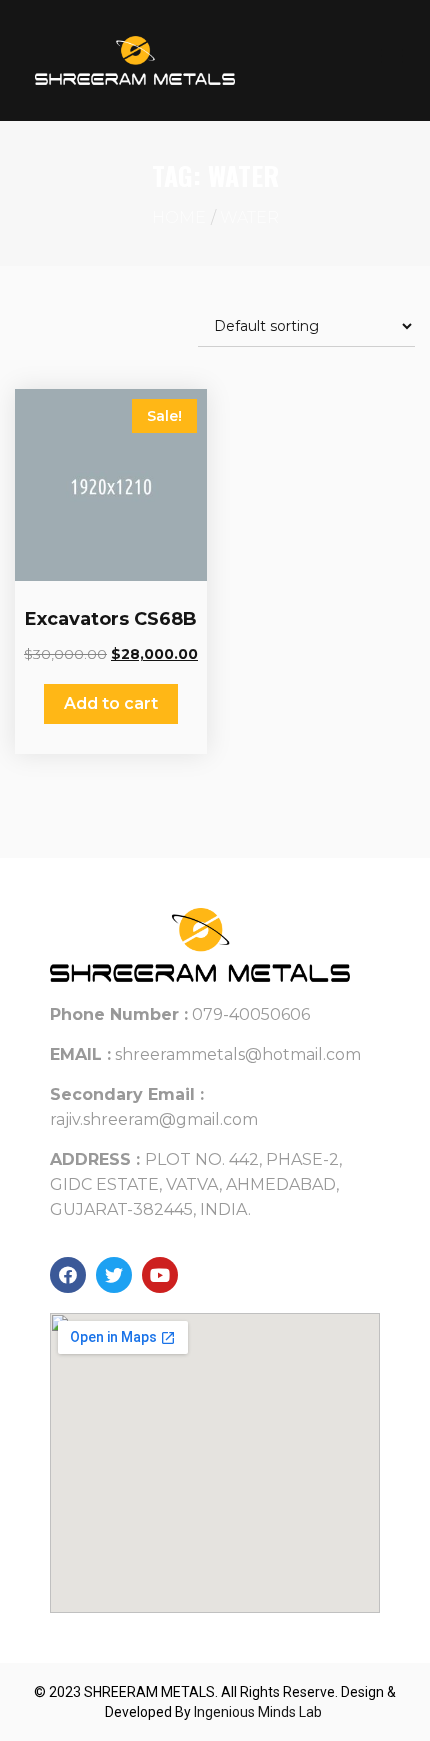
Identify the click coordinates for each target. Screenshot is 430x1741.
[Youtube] (160, 1275)
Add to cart (111, 703)
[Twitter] (114, 1275)
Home (179, 217)
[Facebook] (68, 1275)
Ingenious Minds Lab (259, 1712)
